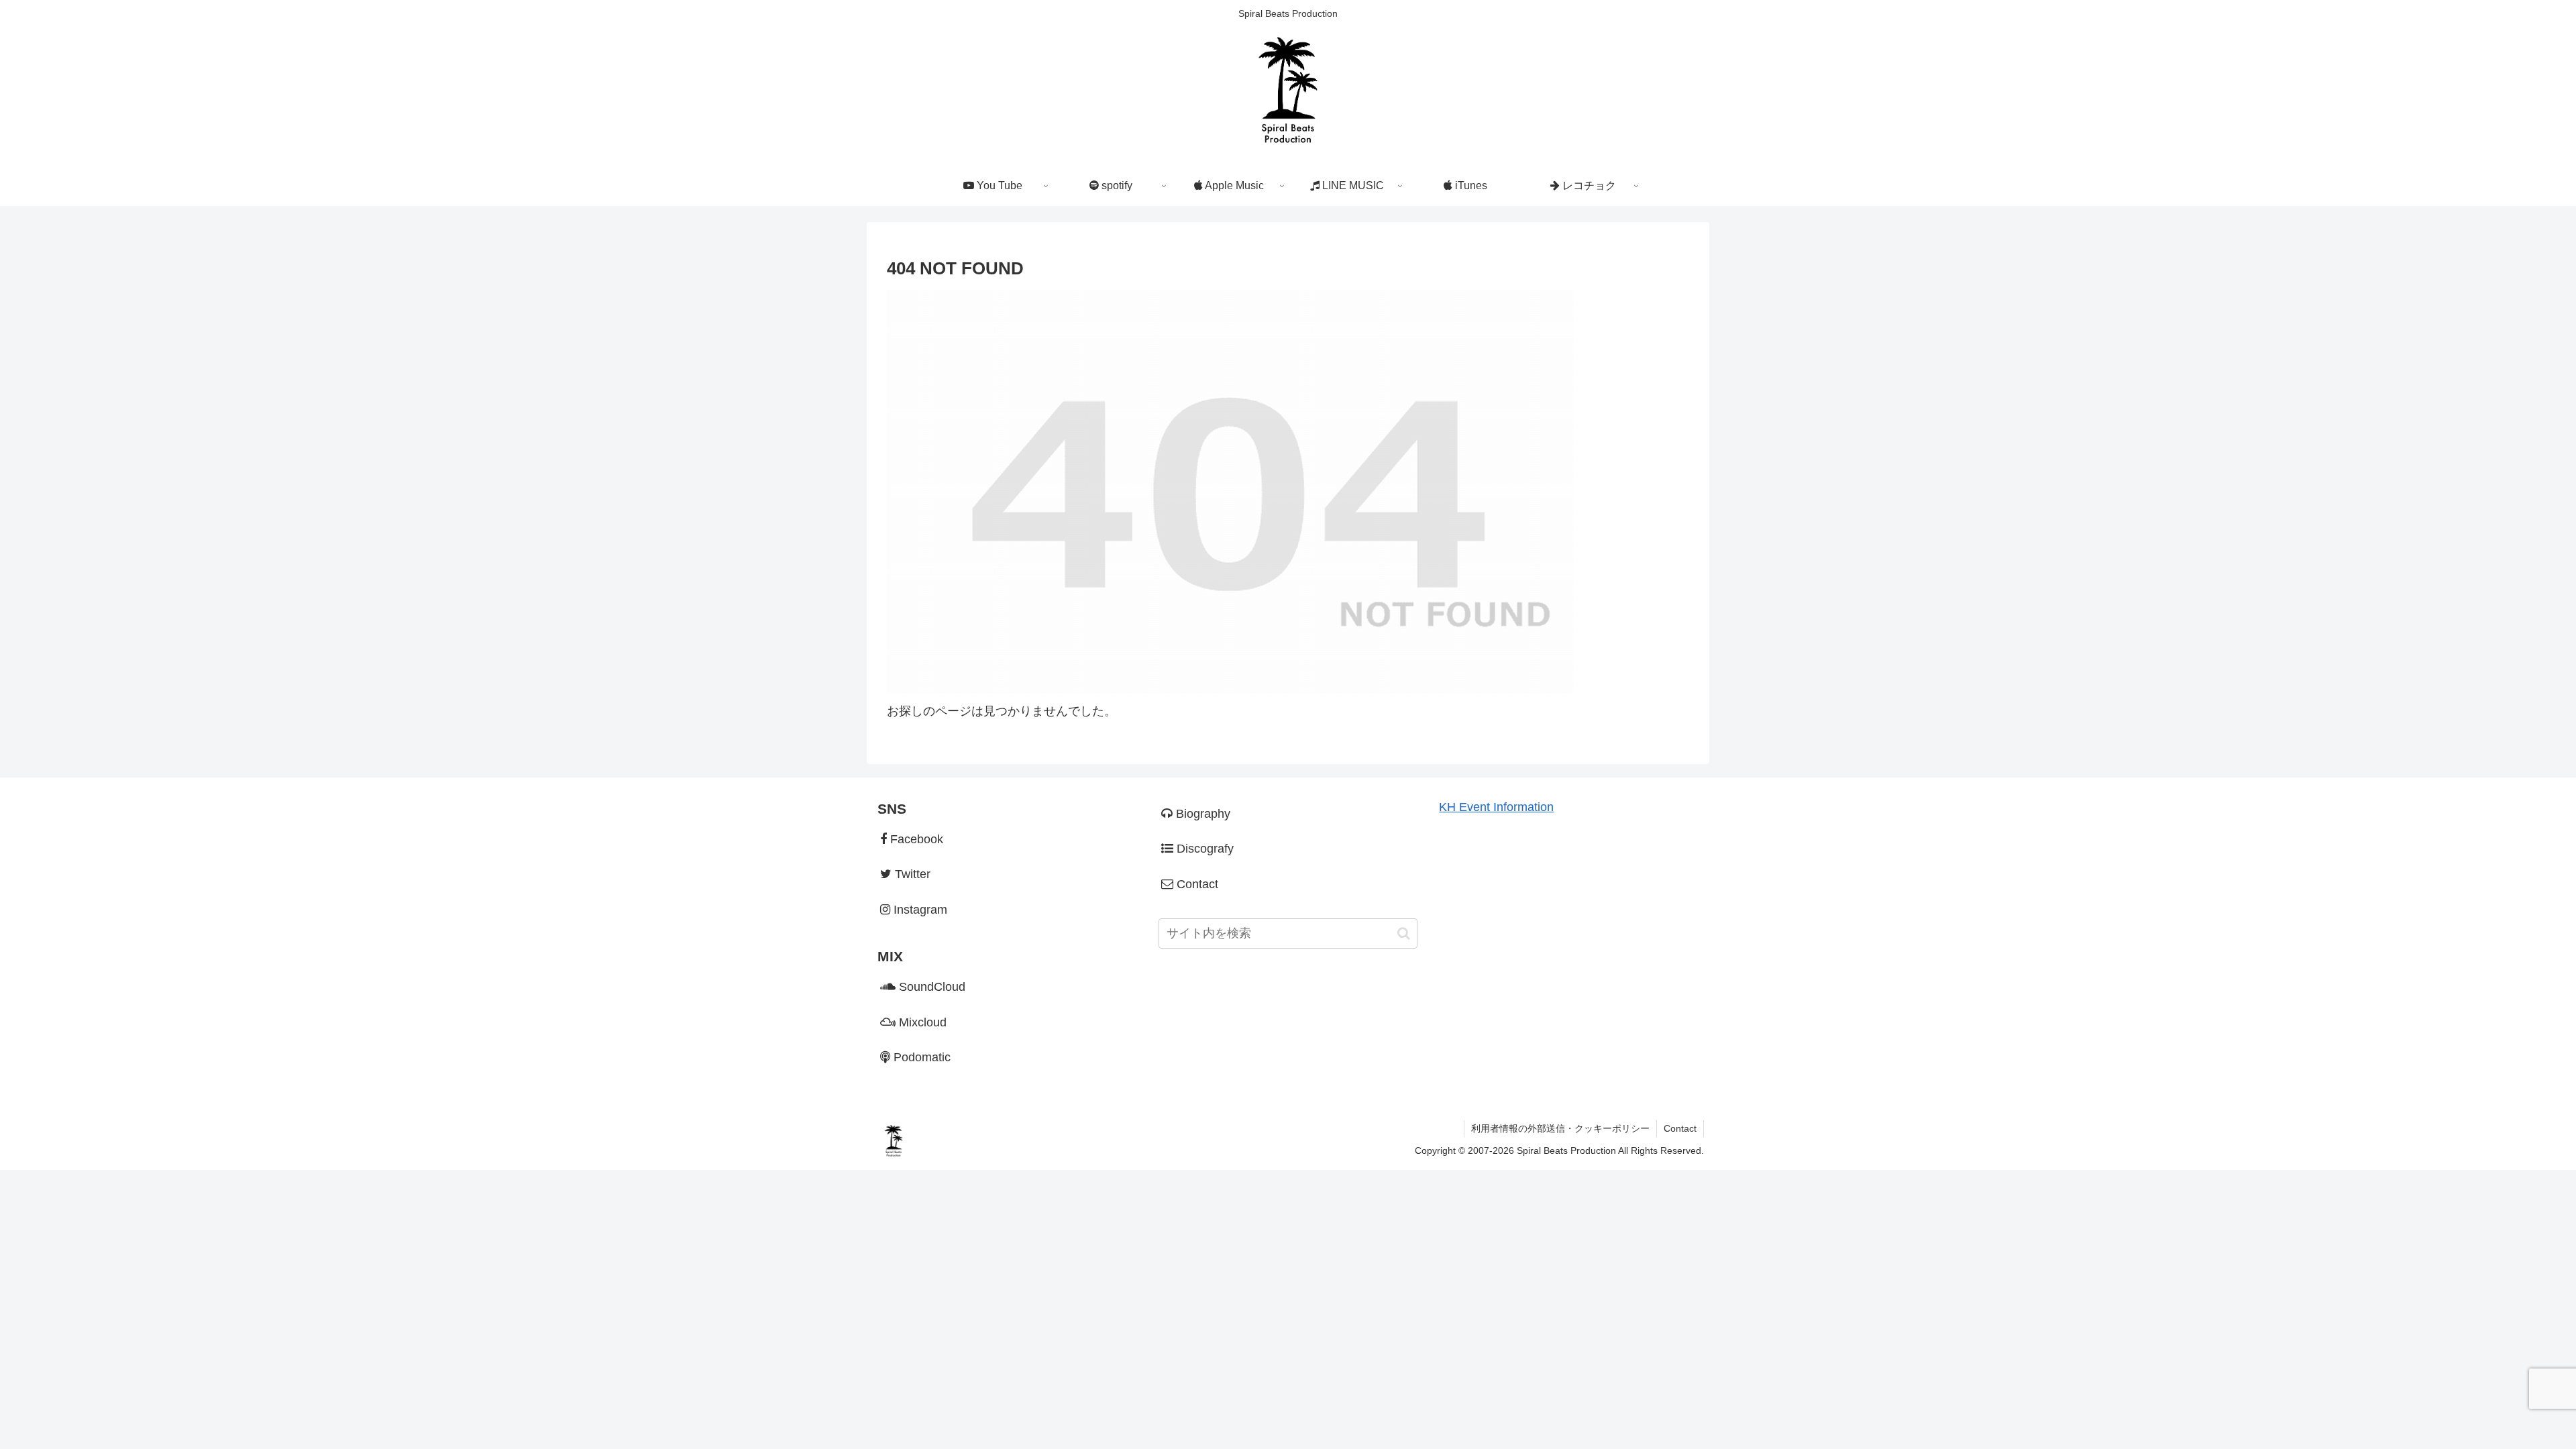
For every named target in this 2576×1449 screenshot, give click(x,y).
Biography (1201, 814)
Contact (1196, 884)
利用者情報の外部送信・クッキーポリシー (1560, 1128)
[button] (1404, 933)
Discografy (1203, 849)
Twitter (911, 874)
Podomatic (920, 1057)
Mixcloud (921, 1022)
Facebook (915, 839)
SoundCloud (930, 987)
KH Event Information (1496, 807)
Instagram (919, 910)
